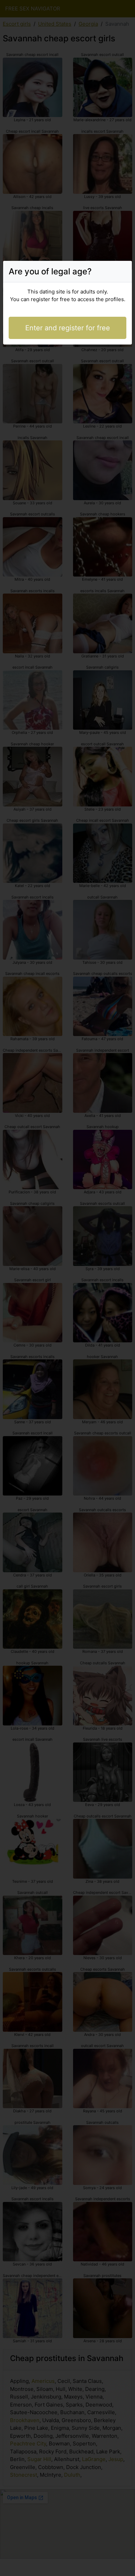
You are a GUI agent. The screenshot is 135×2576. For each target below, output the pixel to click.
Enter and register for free (68, 328)
